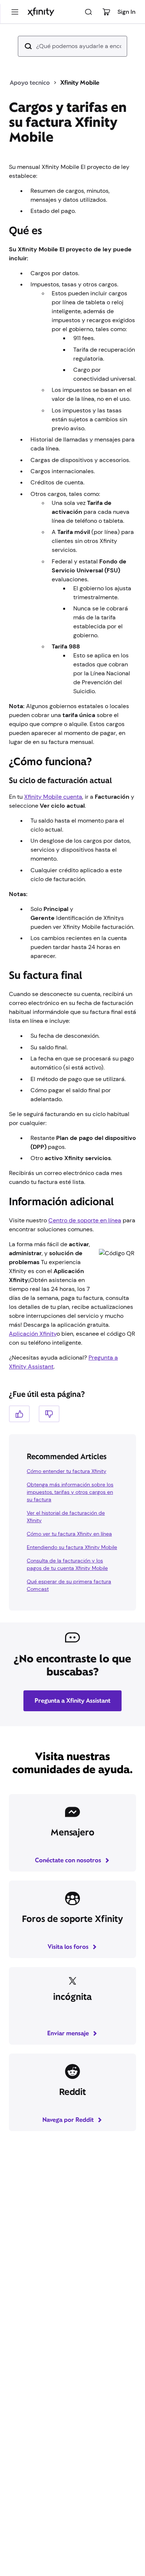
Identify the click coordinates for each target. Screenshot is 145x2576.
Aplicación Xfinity (33, 1334)
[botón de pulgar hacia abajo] (49, 1414)
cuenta (53, 797)
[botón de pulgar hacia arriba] (19, 1414)
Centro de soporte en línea (85, 1220)
